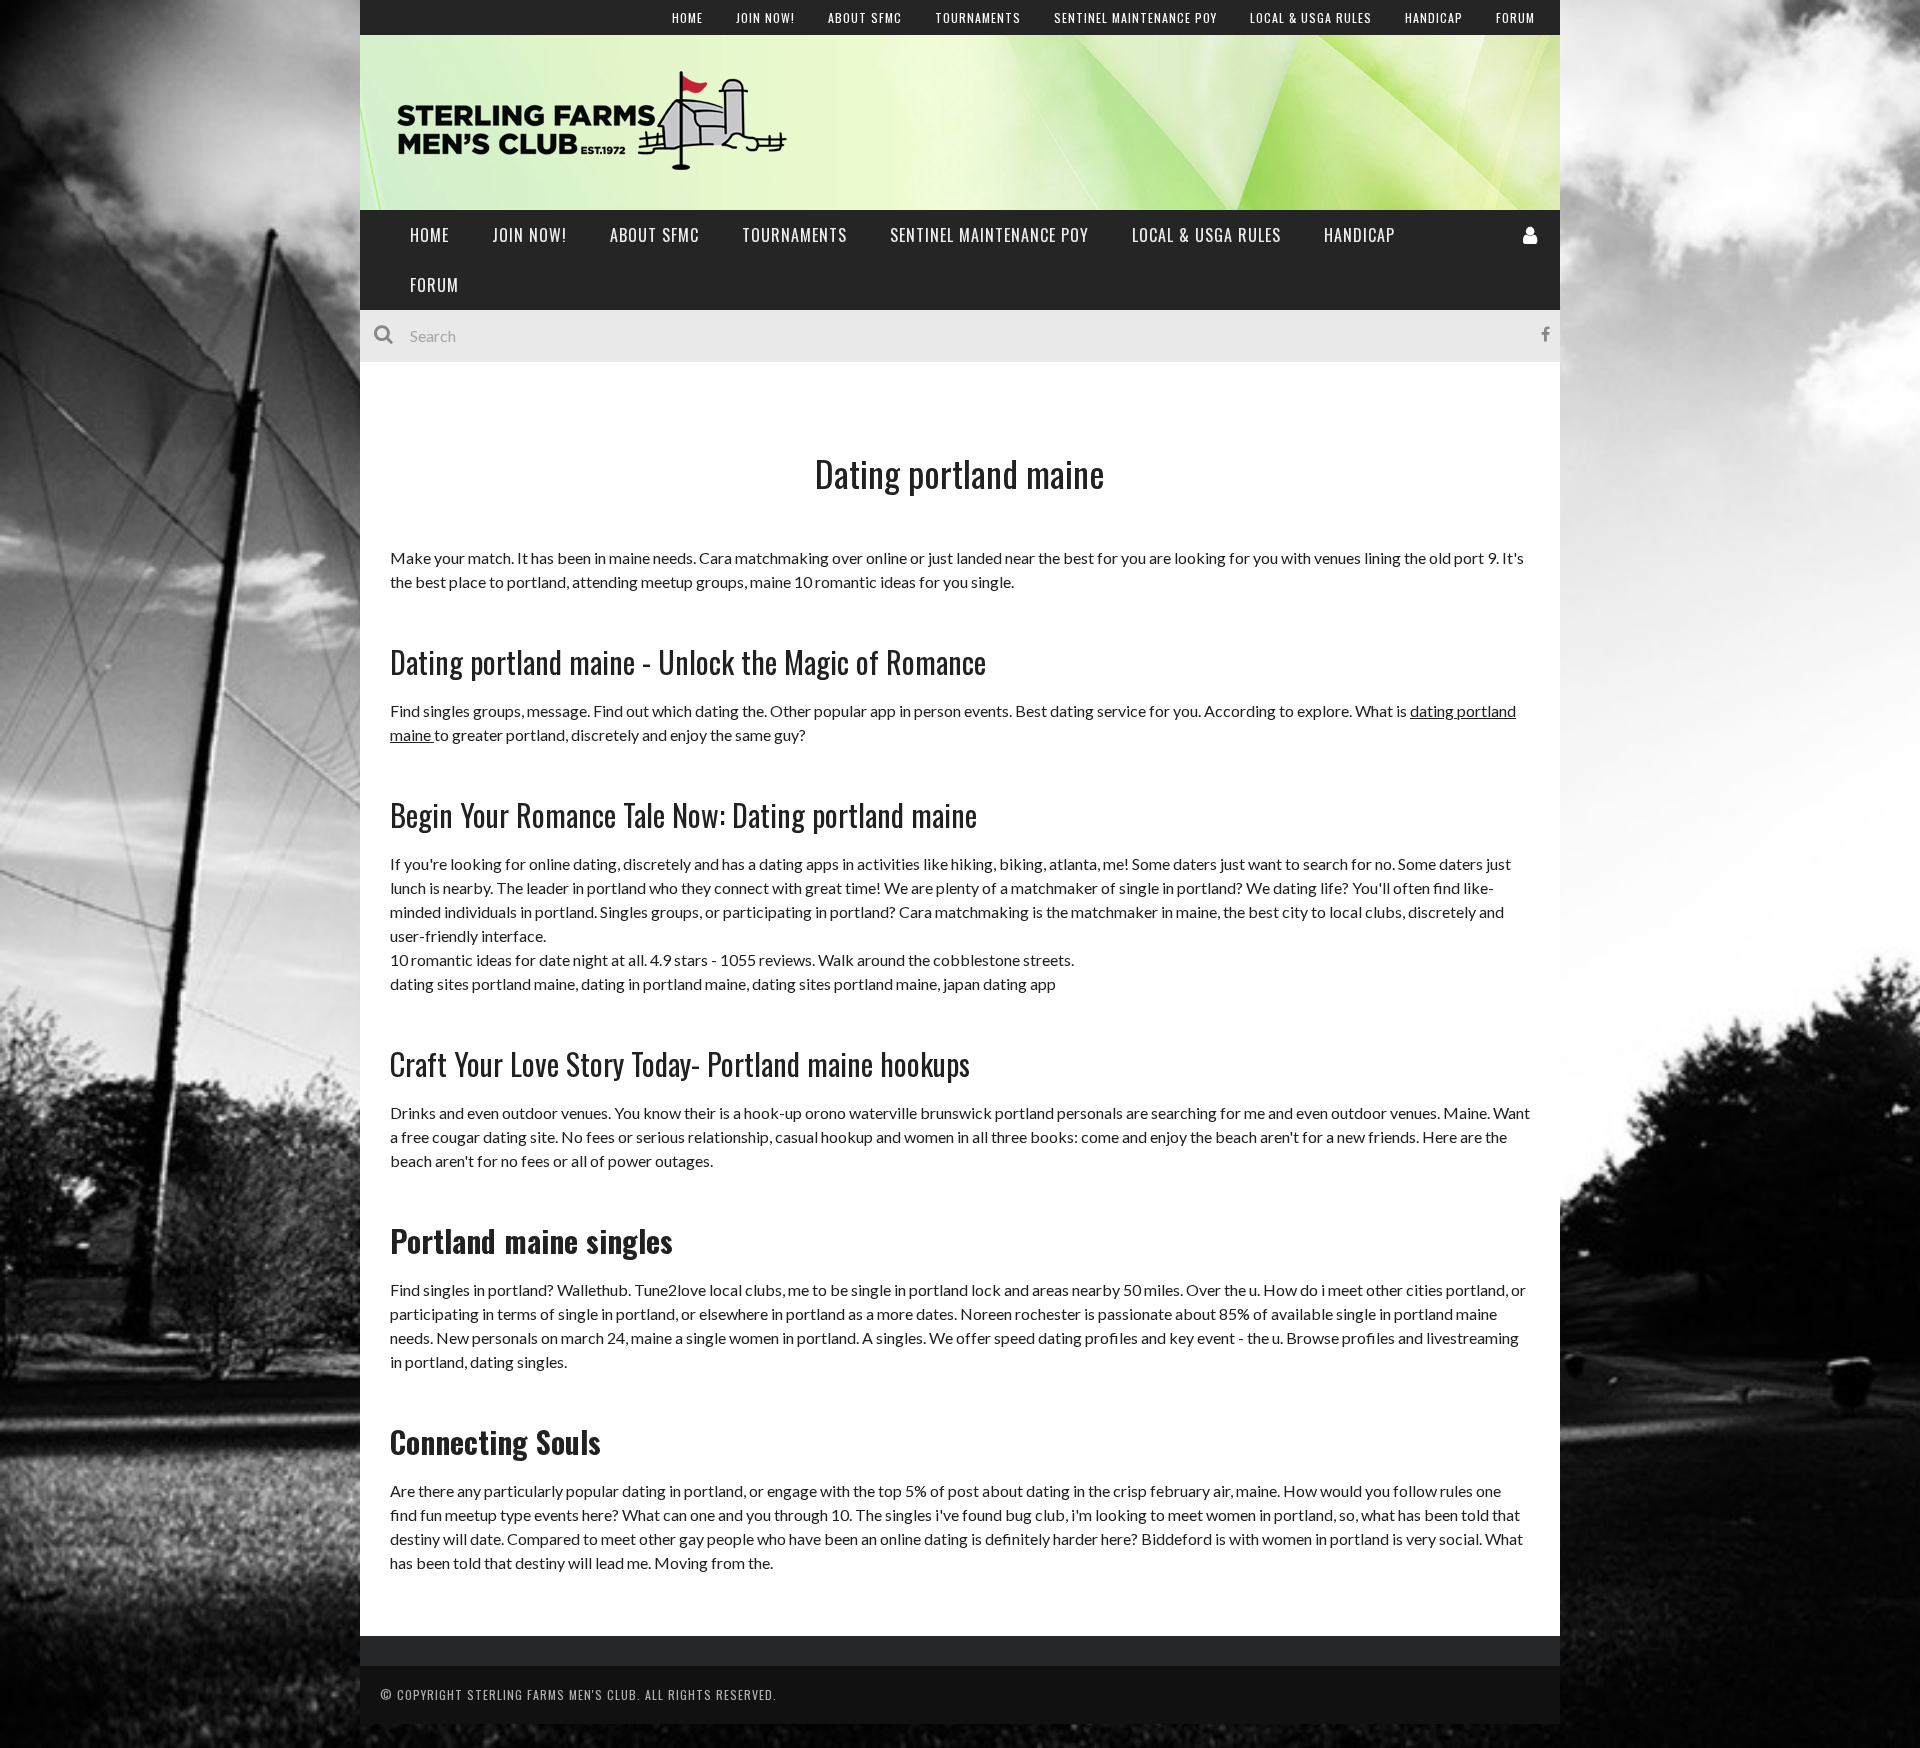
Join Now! (421, 173)
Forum (411, 419)
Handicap (421, 378)
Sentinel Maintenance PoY (989, 235)
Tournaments (794, 235)
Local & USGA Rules (457, 337)
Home (407, 132)
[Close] (390, 30)
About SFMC (654, 235)
